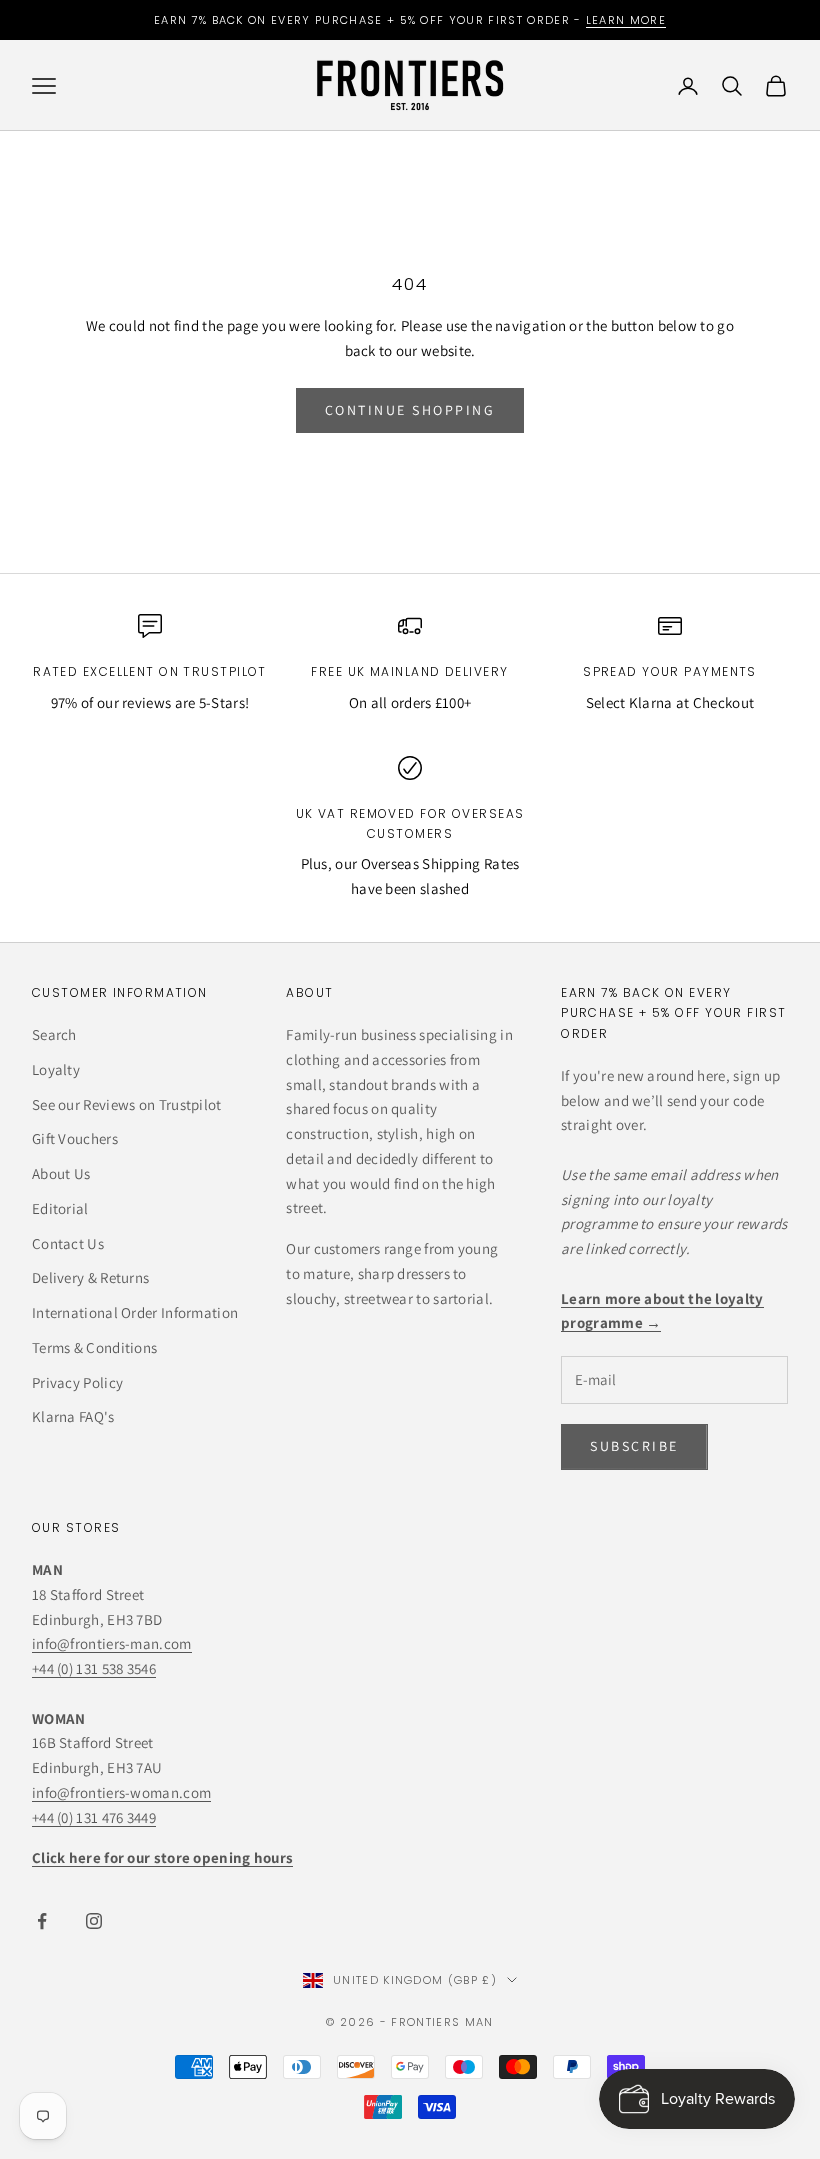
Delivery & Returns (90, 1277)
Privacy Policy (77, 1382)
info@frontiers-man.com (112, 1643)
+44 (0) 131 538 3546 (94, 1668)
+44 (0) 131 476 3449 (94, 1817)
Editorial (60, 1208)
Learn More (626, 20)
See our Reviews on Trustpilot (127, 1104)
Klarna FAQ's (73, 1416)
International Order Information (135, 1312)
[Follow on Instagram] (94, 1921)
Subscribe (598, 2084)
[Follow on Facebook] (42, 1921)
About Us (61, 1173)
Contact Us (68, 1243)
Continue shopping (410, 410)
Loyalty (56, 1069)
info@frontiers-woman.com (121, 1792)
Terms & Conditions (94, 1347)
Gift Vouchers (75, 1138)
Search (54, 1034)
